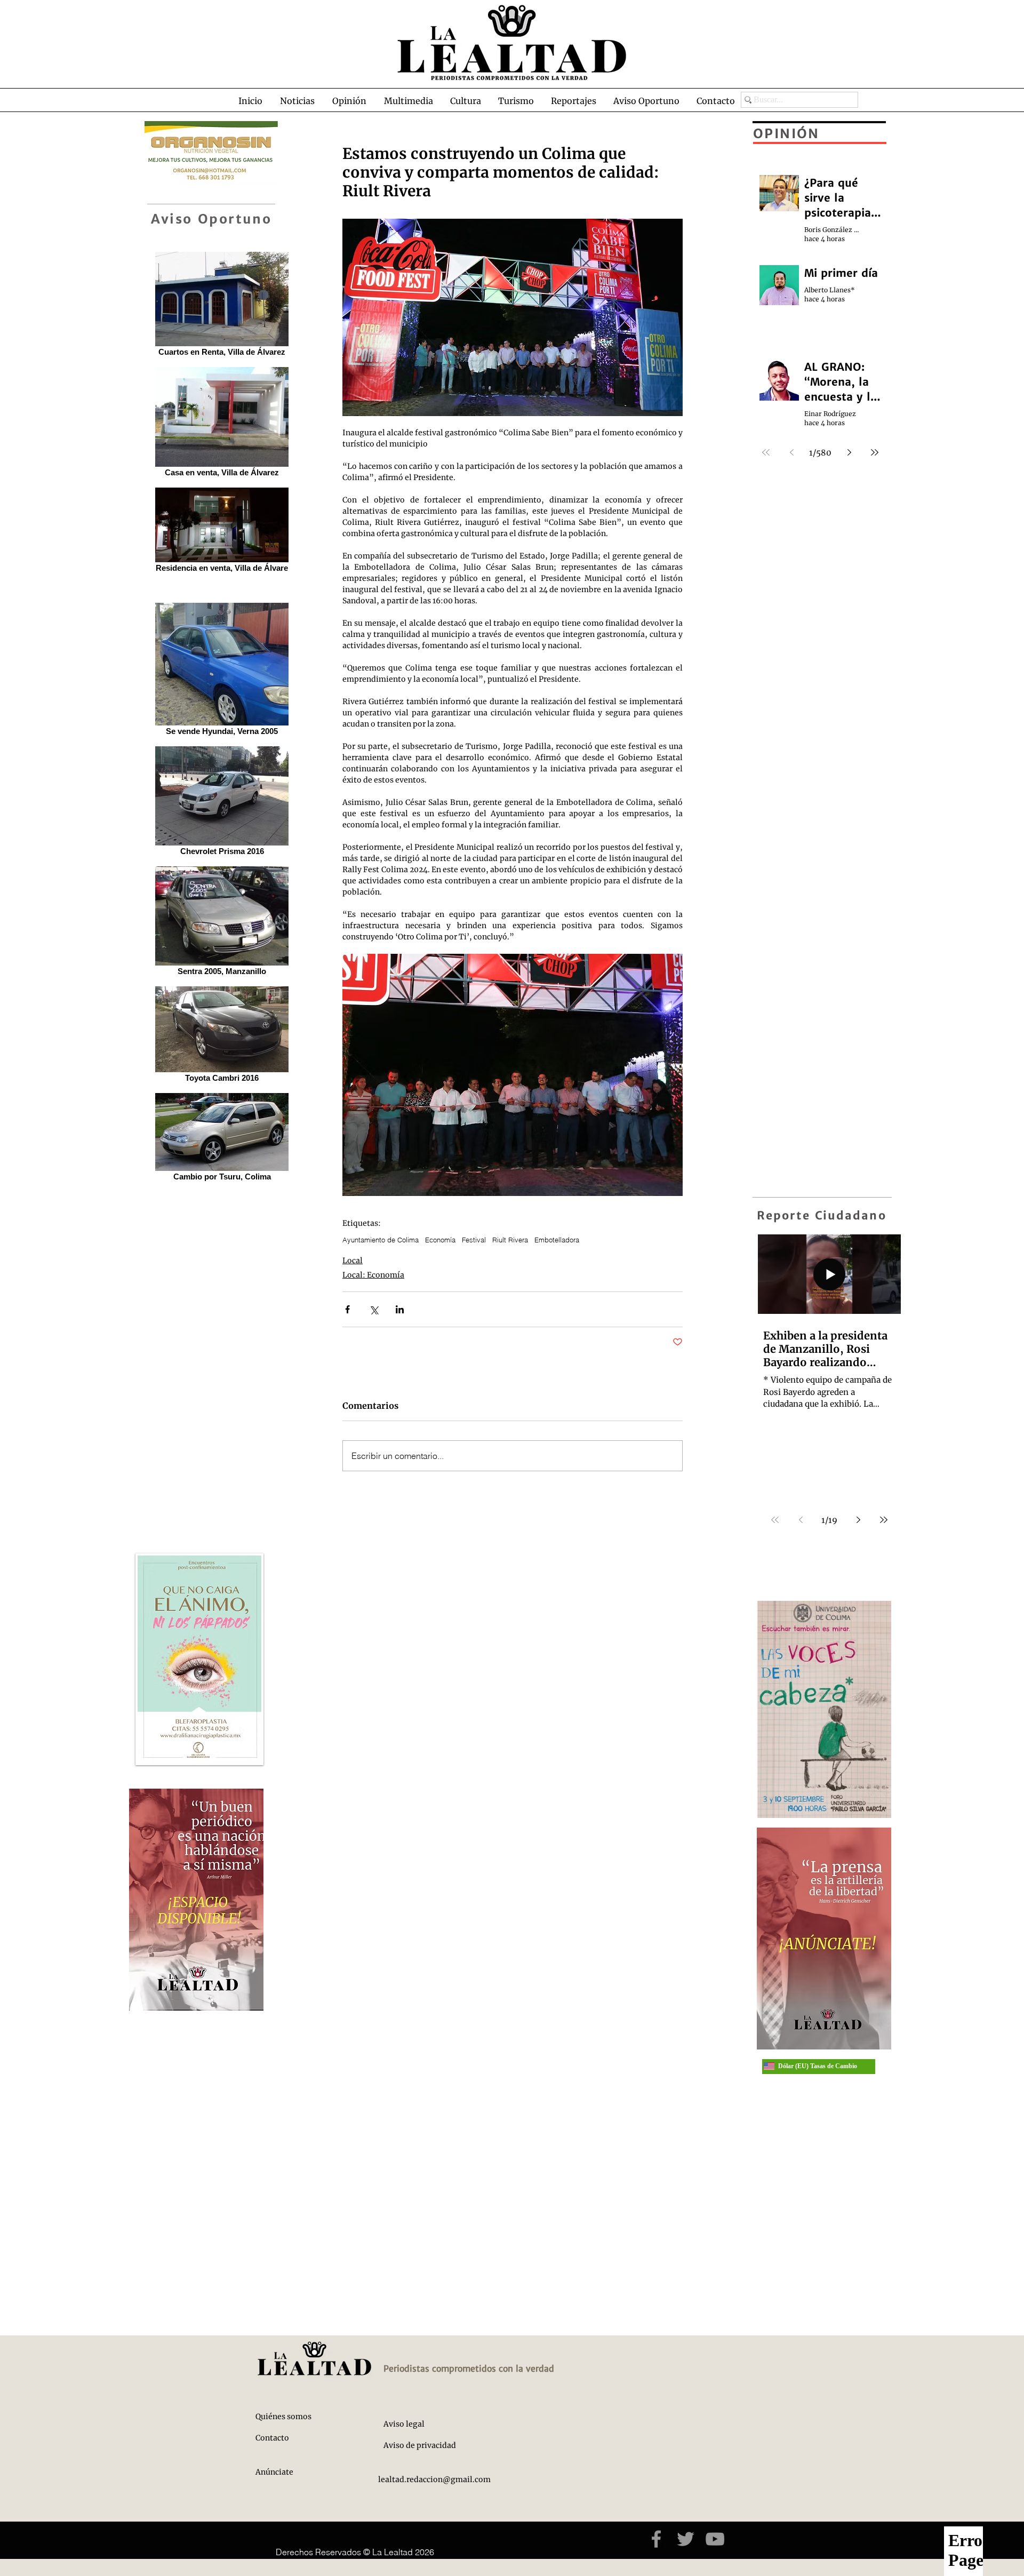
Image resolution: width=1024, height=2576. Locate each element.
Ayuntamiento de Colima (381, 1240)
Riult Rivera (510, 1240)
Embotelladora (557, 1240)
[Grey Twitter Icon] (686, 2539)
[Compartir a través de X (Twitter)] (374, 1309)
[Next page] (858, 1520)
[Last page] (884, 1520)
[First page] (775, 1520)
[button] (297, 101)
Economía (440, 1240)
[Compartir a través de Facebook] (347, 1309)
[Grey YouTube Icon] (715, 2539)
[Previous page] (801, 1520)
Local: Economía (373, 1275)
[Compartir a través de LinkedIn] (400, 1309)
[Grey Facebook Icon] (656, 2539)
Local (353, 1261)
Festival (474, 1240)
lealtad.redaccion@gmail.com (434, 2479)
